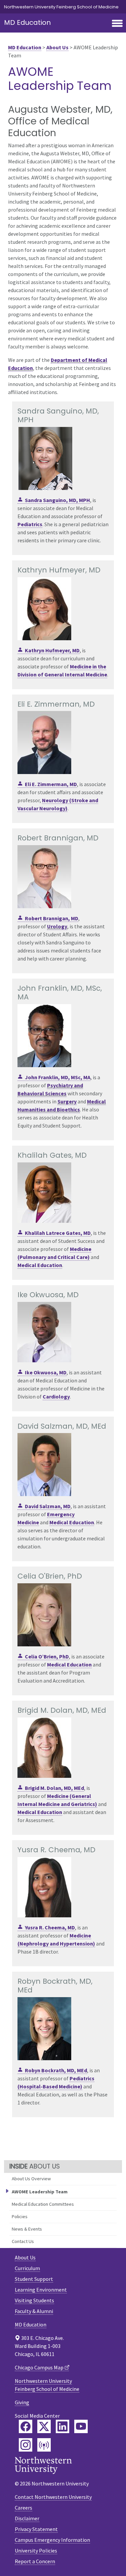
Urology (57, 926)
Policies (20, 2216)
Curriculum (27, 2268)
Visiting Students (34, 2300)
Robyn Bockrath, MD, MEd (56, 2070)
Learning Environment (41, 2290)
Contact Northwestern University (53, 2497)
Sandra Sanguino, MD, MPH (57, 500)
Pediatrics (30, 524)
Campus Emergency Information (52, 2540)
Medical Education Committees (43, 2204)
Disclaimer (27, 2518)
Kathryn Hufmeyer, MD (52, 650)
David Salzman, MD (48, 1506)
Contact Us (23, 2241)
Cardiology (56, 1396)
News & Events (27, 2229)
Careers (24, 2508)
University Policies (36, 2551)
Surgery (67, 1101)
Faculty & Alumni (34, 2311)
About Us (57, 47)
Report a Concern (35, 2561)
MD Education (27, 22)
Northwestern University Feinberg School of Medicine (61, 7)
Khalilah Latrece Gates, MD (58, 1233)
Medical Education (40, 1265)
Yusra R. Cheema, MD (50, 1927)
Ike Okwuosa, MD (46, 1372)
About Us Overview (31, 2179)
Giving (22, 2402)
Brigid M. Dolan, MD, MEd (54, 1788)
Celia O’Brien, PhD (47, 1656)
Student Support (34, 2279)
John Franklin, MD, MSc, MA (58, 1077)
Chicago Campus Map (39, 2367)
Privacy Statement (36, 2529)
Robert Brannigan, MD (52, 918)
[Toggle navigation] (117, 24)
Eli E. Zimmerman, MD (51, 784)
